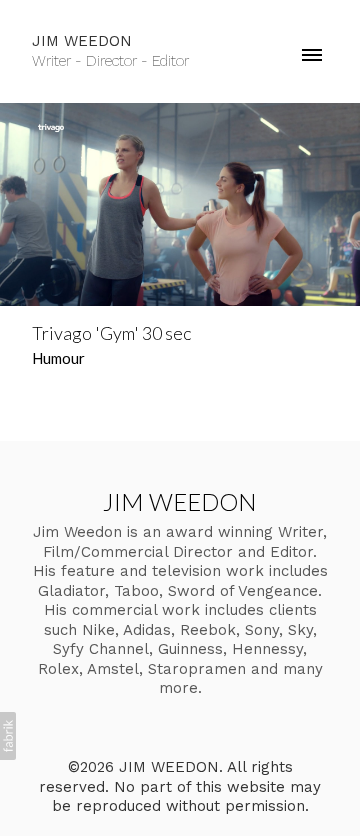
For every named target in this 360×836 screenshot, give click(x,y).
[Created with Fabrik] (8, 736)
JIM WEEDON (180, 501)
